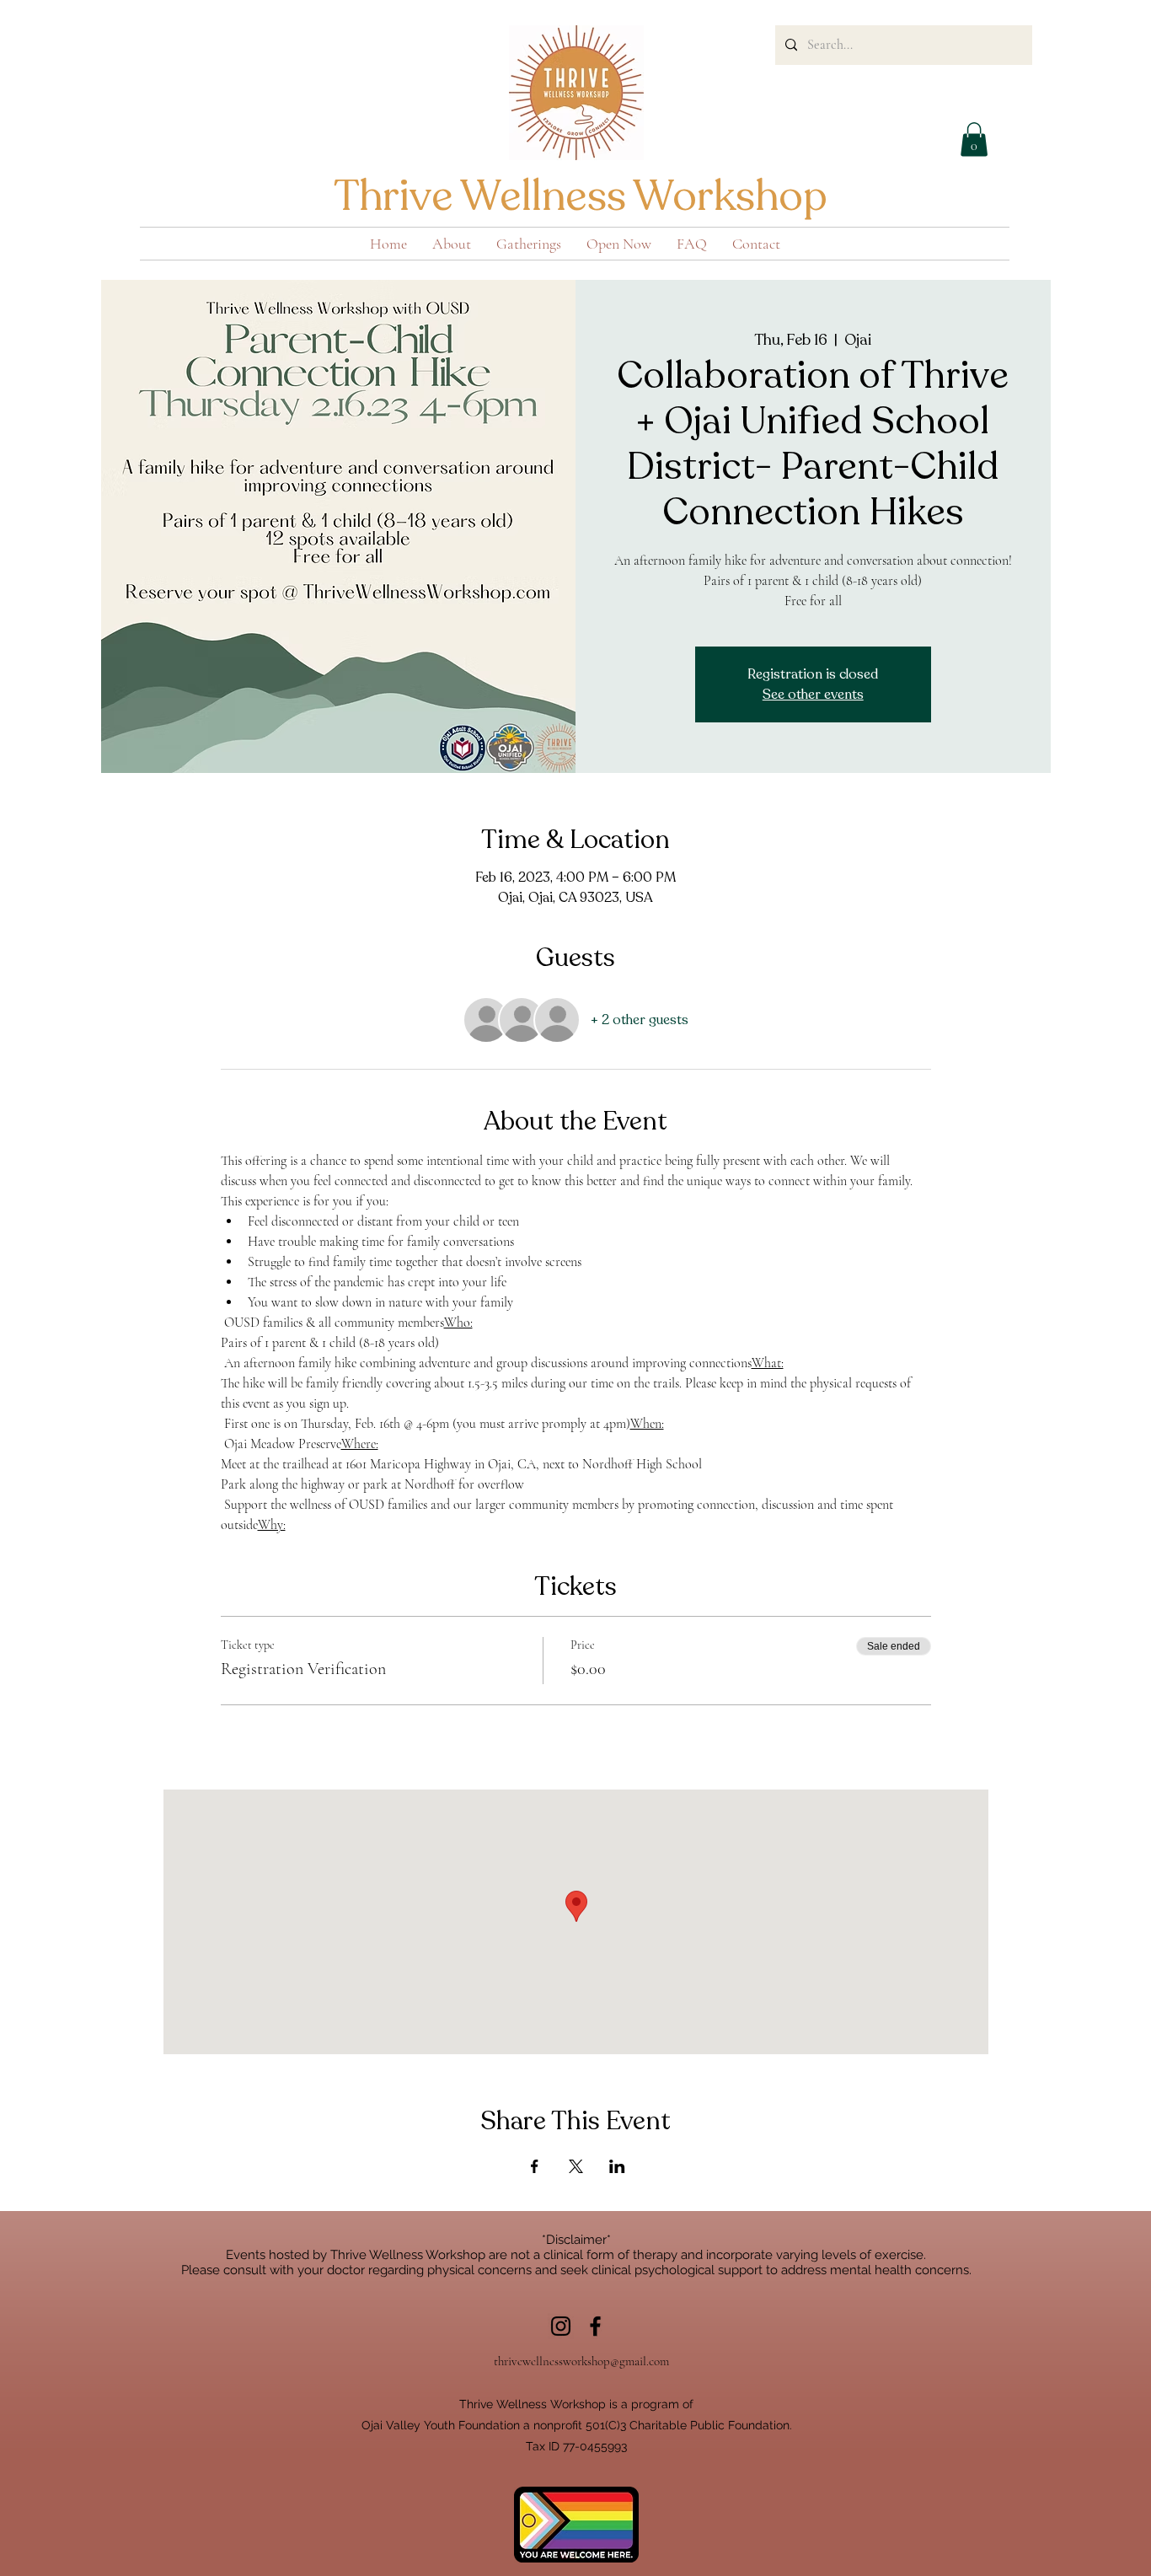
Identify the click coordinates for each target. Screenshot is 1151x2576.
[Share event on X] (576, 2166)
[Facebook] (595, 2326)
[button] (974, 140)
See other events (813, 695)
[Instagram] (561, 2326)
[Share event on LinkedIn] (617, 2166)
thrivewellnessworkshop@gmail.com (581, 2361)
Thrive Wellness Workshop (581, 196)
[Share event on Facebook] (535, 2166)
